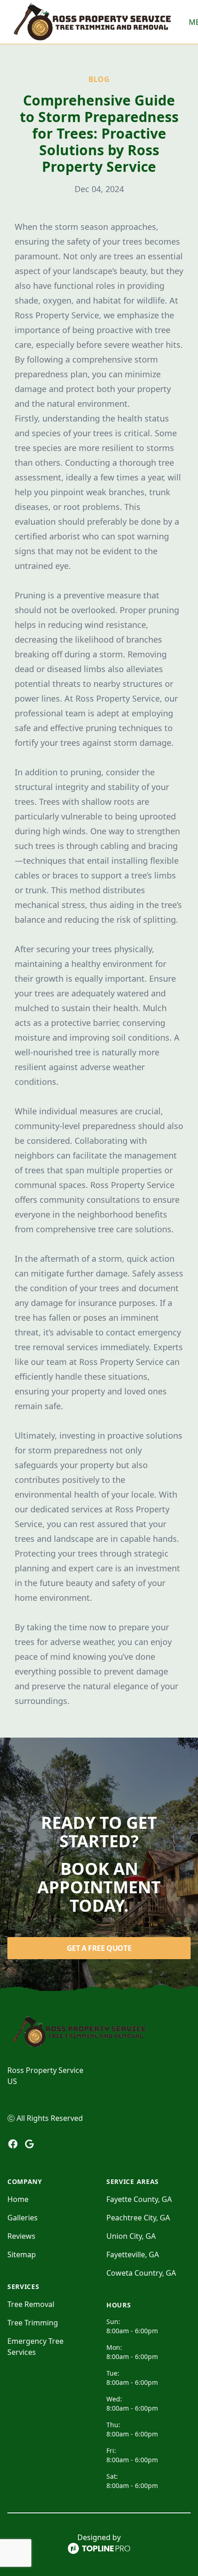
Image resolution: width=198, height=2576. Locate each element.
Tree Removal (31, 2304)
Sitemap (22, 2254)
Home (18, 2199)
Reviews (21, 2236)
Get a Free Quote (99, 1948)
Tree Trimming (33, 2323)
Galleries (23, 2218)
